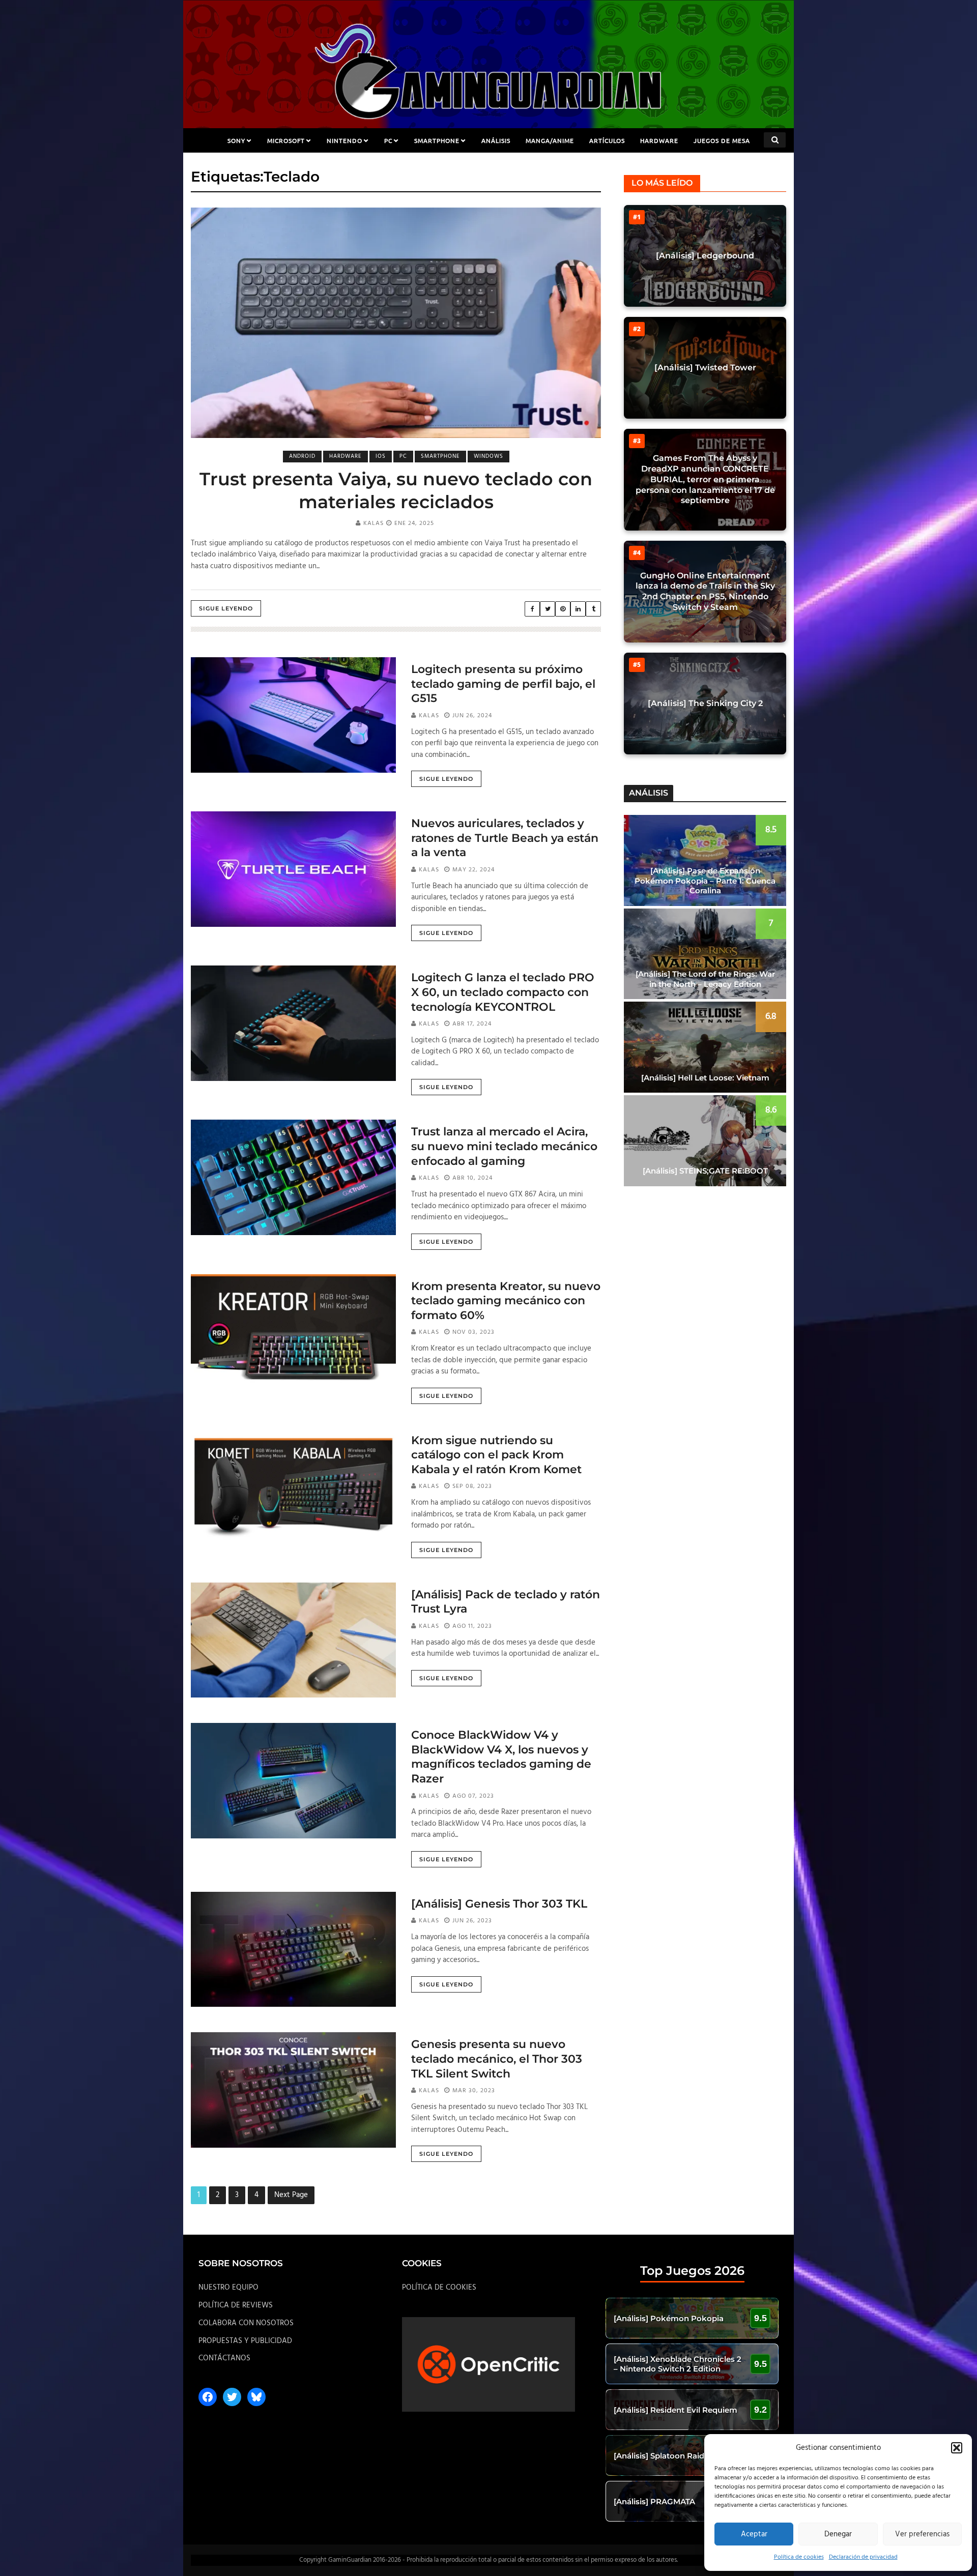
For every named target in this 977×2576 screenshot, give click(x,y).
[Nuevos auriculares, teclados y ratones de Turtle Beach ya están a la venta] (293, 869)
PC (388, 140)
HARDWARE (659, 140)
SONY (236, 140)
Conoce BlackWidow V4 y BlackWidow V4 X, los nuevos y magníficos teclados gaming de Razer (501, 1757)
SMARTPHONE (437, 140)
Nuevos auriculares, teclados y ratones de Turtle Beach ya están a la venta (505, 838)
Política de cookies (799, 2557)
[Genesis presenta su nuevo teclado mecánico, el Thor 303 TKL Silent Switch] (293, 2090)
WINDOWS (489, 456)
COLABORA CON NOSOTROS (246, 2323)
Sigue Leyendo (226, 608)
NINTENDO (344, 140)
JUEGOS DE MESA (722, 140)
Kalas (373, 523)
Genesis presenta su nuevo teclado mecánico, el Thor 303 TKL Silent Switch (497, 2059)
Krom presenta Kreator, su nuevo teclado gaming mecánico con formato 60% (506, 1301)
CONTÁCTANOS (224, 2358)
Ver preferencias (922, 2534)
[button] (957, 2448)
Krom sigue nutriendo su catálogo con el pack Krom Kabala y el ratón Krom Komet (496, 1455)
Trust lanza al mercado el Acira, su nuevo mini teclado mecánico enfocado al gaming (504, 1146)
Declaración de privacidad (863, 2557)
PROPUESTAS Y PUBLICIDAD (245, 2341)
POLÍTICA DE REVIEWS (236, 2305)
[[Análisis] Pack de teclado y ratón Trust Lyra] (293, 1640)
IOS (381, 456)
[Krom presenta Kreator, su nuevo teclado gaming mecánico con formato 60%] (293, 1332)
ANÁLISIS (496, 140)
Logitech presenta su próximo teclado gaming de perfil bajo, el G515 (503, 684)
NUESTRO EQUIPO (228, 2288)
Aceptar (754, 2534)
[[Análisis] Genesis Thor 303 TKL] (293, 1949)
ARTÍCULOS (607, 140)
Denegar (838, 2534)
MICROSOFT (286, 140)
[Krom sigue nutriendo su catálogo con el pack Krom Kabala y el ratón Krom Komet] (293, 1486)
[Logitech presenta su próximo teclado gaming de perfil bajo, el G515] (293, 715)
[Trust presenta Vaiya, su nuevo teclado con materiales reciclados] (396, 323)
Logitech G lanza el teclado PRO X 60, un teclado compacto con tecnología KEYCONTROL (503, 992)
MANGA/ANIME (550, 140)
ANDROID (302, 456)
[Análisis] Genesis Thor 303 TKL (499, 1904)
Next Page (291, 2195)
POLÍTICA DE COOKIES (439, 2288)
